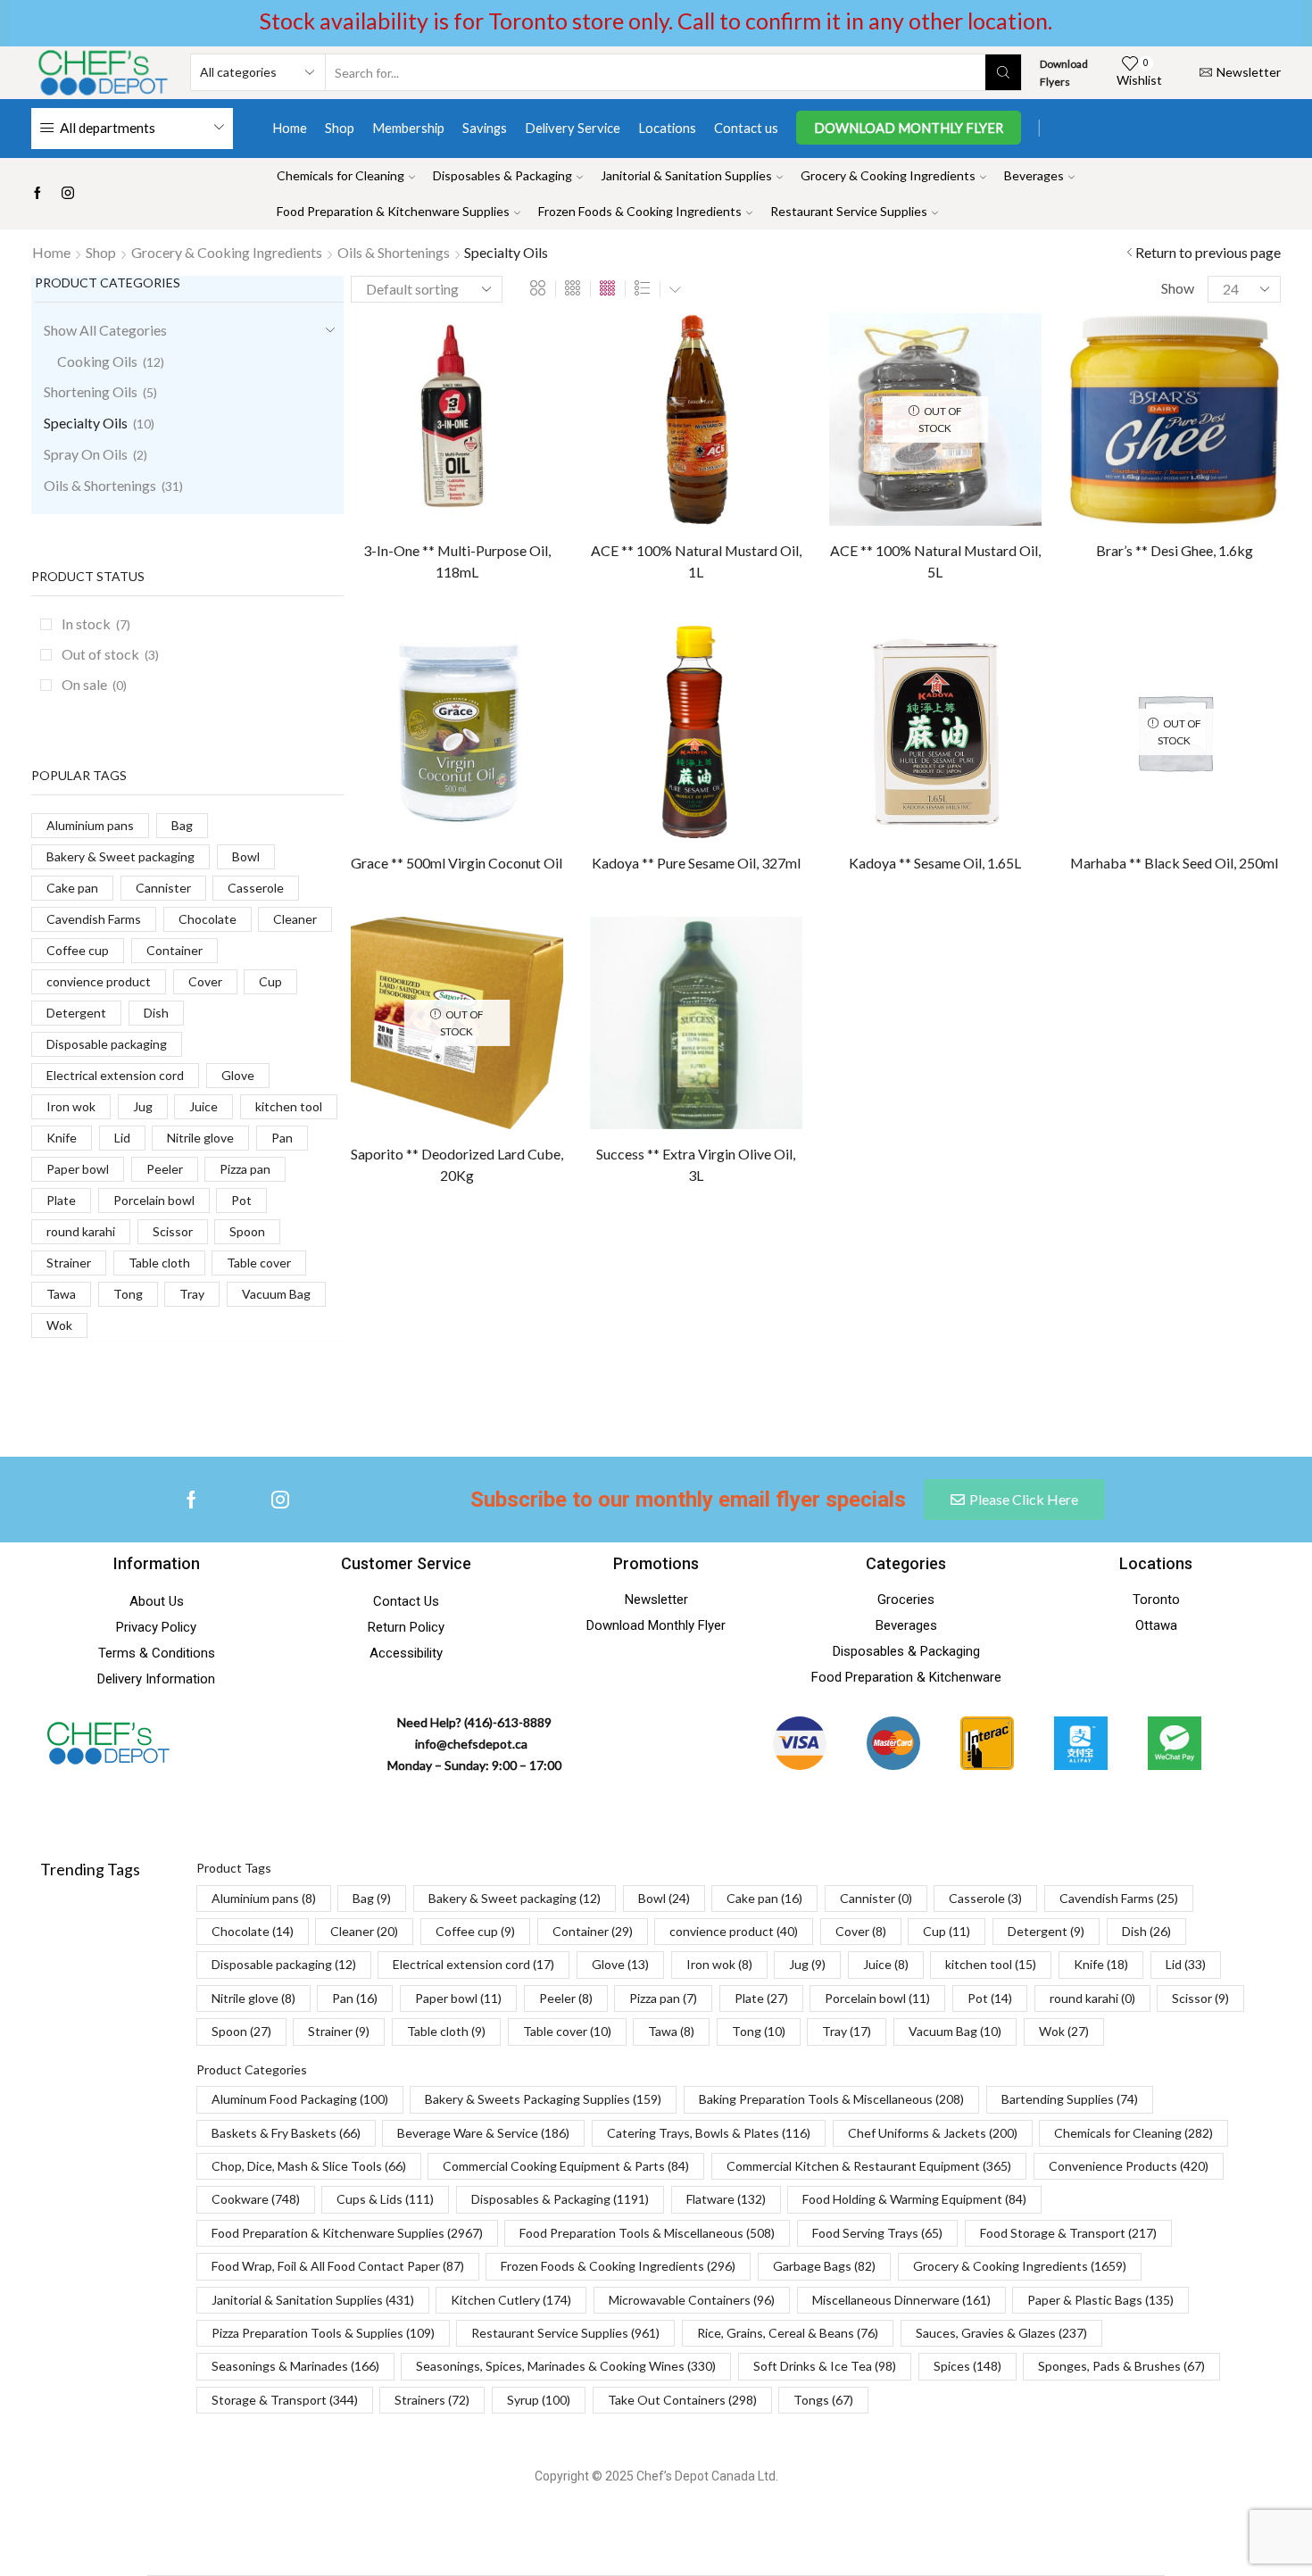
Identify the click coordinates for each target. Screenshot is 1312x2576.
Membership (408, 128)
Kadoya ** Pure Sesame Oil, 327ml (696, 863)
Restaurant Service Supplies (849, 211)
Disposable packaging (107, 1044)
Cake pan (72, 888)
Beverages (1034, 175)
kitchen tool (289, 1106)
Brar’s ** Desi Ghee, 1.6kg (1175, 550)
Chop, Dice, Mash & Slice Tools (309, 2166)
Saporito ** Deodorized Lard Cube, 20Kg (457, 1164)
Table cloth (159, 1263)
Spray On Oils (86, 454)
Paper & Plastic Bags (1100, 2300)
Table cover (259, 1263)
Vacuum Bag (276, 1294)
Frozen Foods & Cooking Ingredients (640, 211)
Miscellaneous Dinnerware (901, 2300)
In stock (96, 623)
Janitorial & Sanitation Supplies (686, 175)
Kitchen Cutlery (511, 2300)
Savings (485, 128)
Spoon (247, 1231)
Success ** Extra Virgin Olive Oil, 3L (696, 1164)
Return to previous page (1208, 252)
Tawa (61, 1294)
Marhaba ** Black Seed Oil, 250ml (1174, 863)
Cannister (163, 888)
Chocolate (208, 919)
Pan (282, 1138)
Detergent (76, 1013)
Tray (192, 1294)
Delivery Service (573, 128)
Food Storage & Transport (1068, 2233)
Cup (270, 981)
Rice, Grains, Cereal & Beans (788, 2333)
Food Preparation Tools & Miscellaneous (647, 2233)
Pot (241, 1200)
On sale (94, 684)
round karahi (81, 1231)
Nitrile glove (200, 1138)
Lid (122, 1138)
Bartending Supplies (1070, 2099)
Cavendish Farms (94, 919)
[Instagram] (68, 194)
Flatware (726, 2199)
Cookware (256, 2199)
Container (174, 950)
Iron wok (71, 1106)
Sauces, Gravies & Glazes (1001, 2333)
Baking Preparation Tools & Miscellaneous (831, 2099)
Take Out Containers (682, 2400)
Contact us (746, 128)
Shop (340, 128)
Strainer (69, 1263)
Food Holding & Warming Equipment (914, 2199)
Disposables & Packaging (502, 175)
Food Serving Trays (877, 2233)
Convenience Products (1129, 2166)
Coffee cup (78, 950)
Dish (156, 1013)
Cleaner (295, 919)
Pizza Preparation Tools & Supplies (323, 2333)
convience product (99, 981)
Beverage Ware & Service (483, 2133)
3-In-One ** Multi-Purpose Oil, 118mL (457, 561)
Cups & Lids (385, 2199)
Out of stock (110, 654)
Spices (967, 2366)
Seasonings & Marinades (295, 2366)
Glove (238, 1075)
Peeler (165, 1169)
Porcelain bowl (154, 1200)
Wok (59, 1325)
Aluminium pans (90, 825)
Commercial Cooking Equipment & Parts (566, 2166)
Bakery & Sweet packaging (120, 856)
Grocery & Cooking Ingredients (888, 175)
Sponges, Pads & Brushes (1121, 2366)
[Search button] (1003, 72)
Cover (205, 981)
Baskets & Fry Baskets (286, 2133)
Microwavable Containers (692, 2300)
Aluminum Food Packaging (300, 2099)
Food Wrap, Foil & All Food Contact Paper (338, 2266)
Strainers (432, 2400)
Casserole (256, 888)
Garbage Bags (824, 2266)
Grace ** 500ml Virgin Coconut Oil (457, 863)
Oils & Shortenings (394, 252)
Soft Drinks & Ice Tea (825, 2366)
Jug (143, 1106)
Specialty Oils (86, 423)
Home (290, 128)
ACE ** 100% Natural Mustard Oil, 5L (935, 561)
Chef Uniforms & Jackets (933, 2133)
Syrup (539, 2400)
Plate (61, 1200)
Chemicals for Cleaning (340, 175)
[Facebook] (37, 194)
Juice (203, 1106)
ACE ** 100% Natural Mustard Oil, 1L (696, 561)
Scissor (173, 1231)
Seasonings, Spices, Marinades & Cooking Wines (566, 2366)
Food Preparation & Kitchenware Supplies (393, 211)
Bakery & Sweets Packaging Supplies (543, 2099)
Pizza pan (245, 1169)
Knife (62, 1138)
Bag (182, 825)
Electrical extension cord (115, 1075)
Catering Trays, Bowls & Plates (709, 2133)
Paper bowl (78, 1169)
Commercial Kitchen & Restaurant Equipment (869, 2166)
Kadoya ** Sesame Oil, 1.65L (935, 863)
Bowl (246, 856)
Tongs (823, 2400)
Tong (128, 1294)
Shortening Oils (91, 391)
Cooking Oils (97, 361)
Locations (667, 128)
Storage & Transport (285, 2400)
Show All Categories (105, 330)
